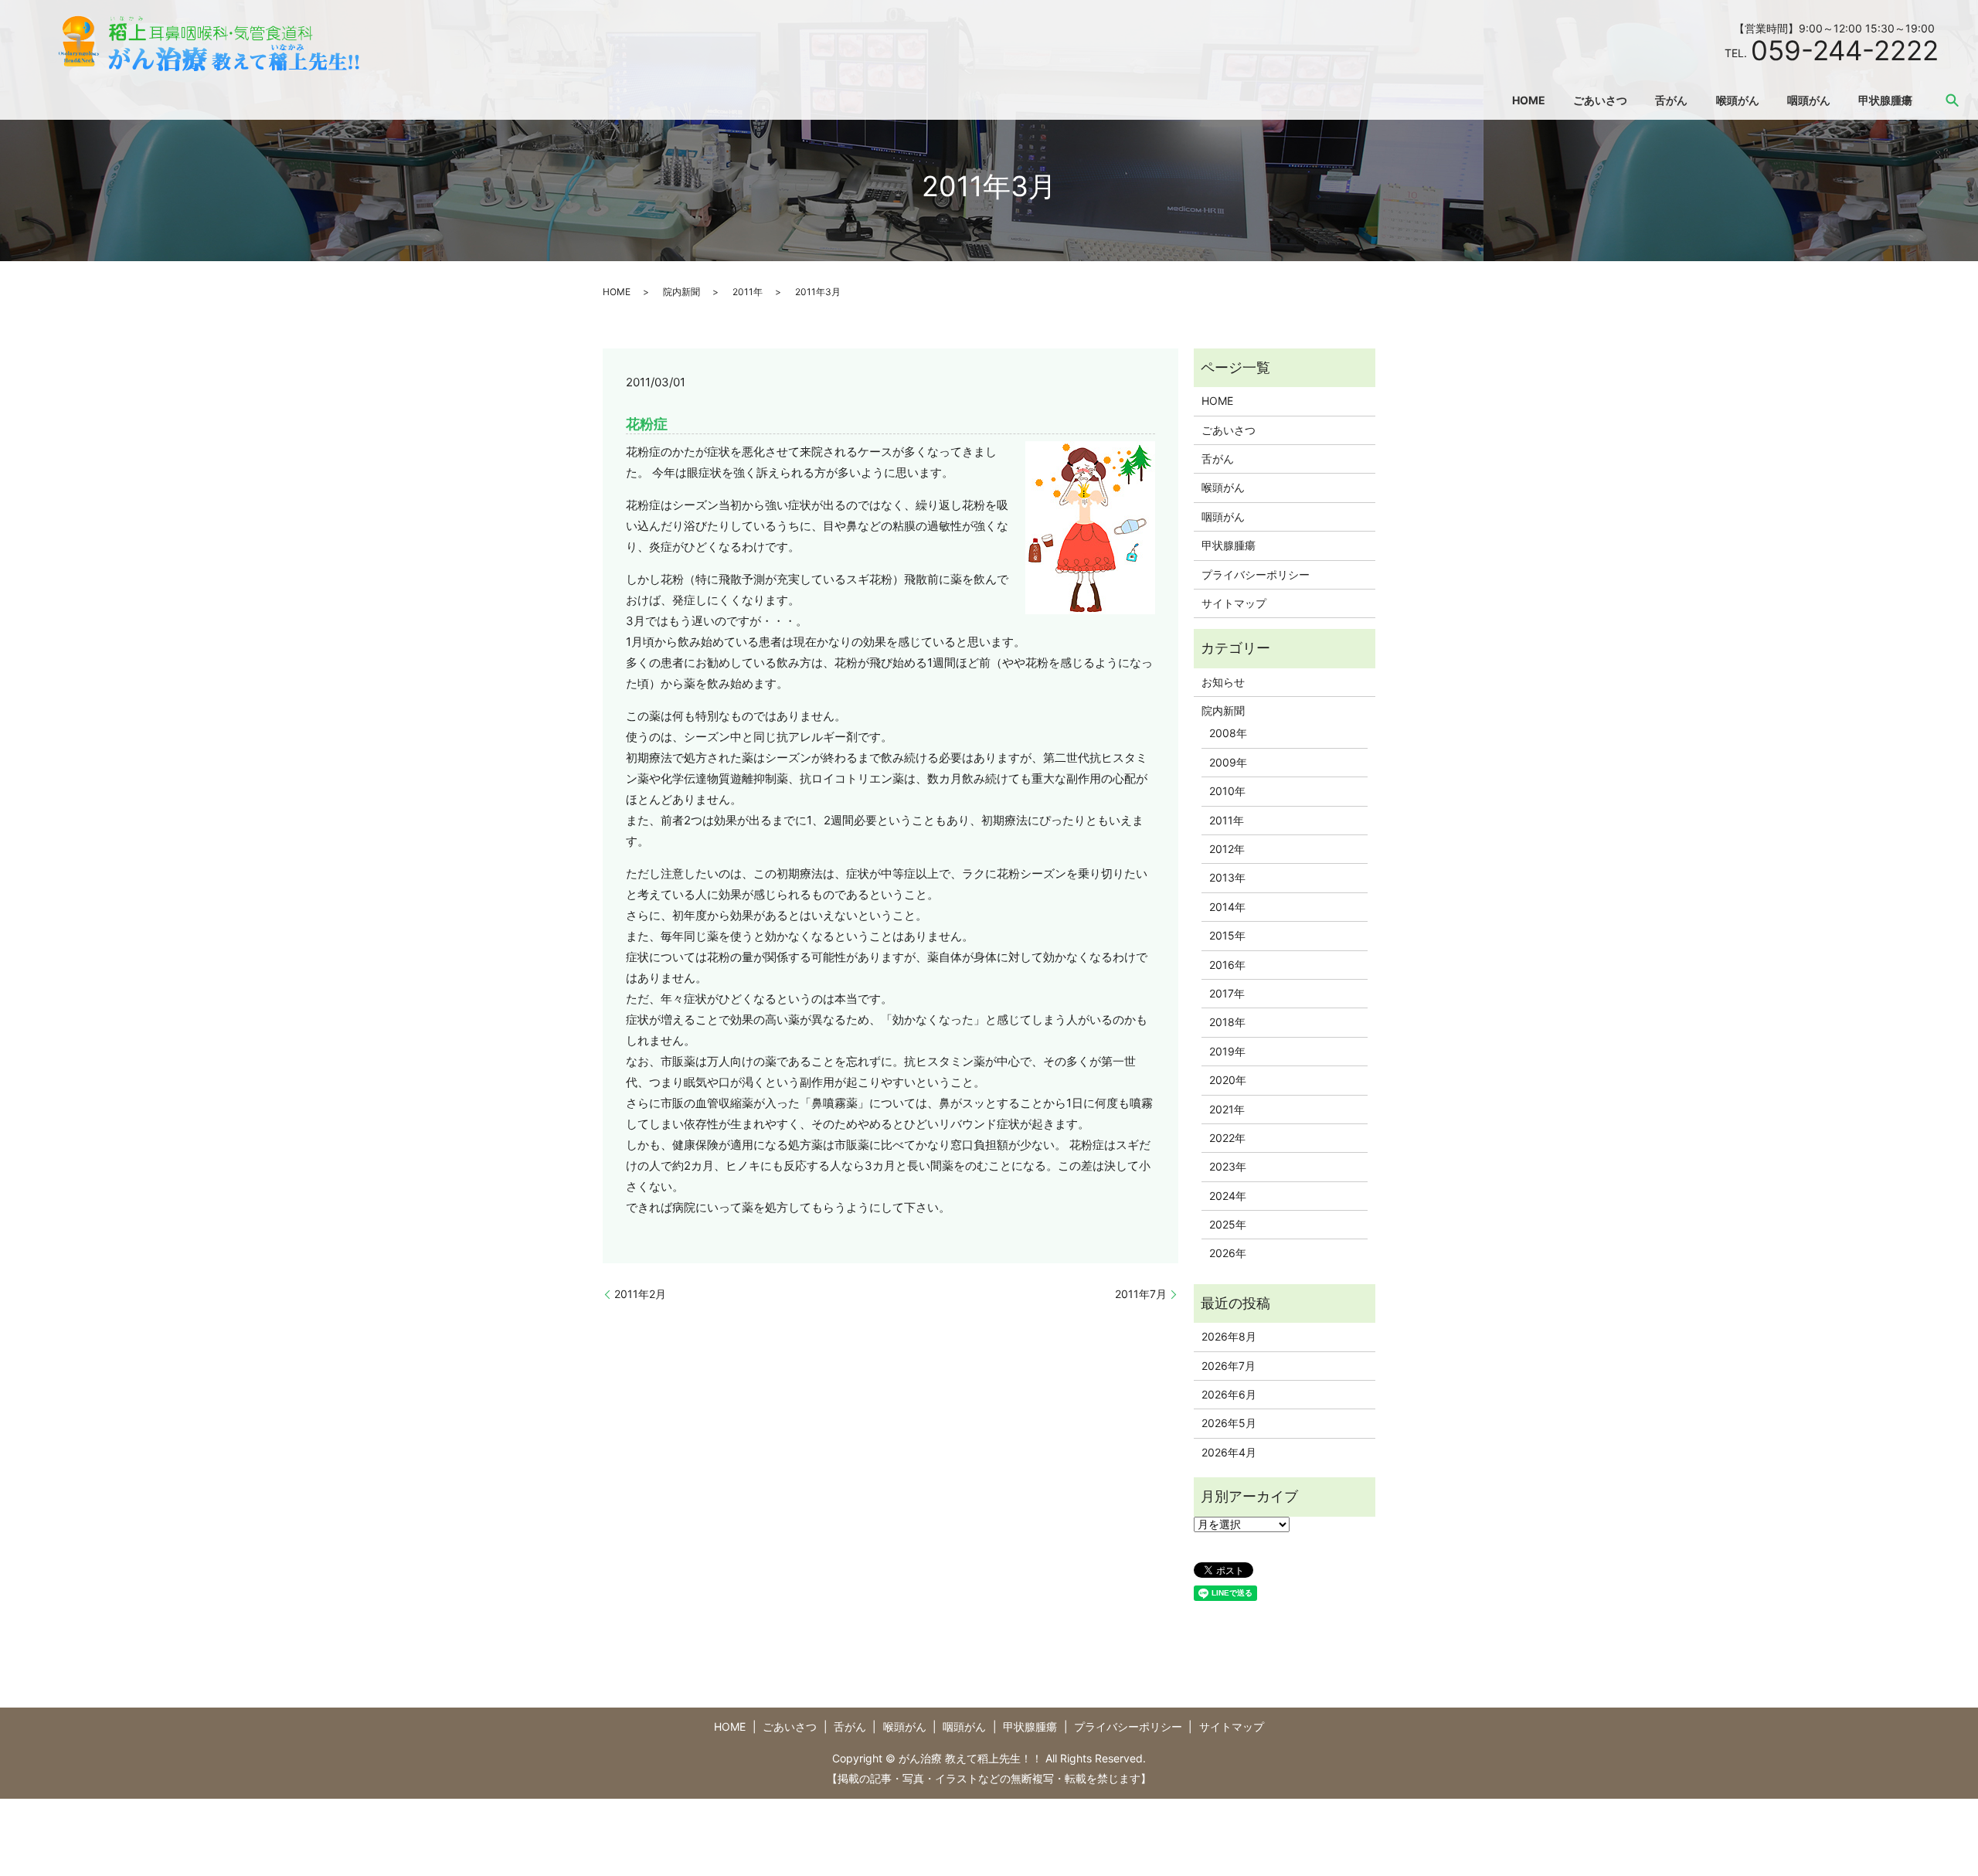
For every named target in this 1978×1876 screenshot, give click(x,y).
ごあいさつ (1600, 100)
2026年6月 (1229, 1394)
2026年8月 (1229, 1336)
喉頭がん (1738, 100)
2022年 (1227, 1138)
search (1953, 100)
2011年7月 (1141, 1294)
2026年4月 (1229, 1452)
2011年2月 (640, 1294)
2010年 (1227, 791)
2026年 (1228, 1253)
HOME (1529, 100)
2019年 (1227, 1051)
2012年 (1227, 849)
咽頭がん (1809, 100)
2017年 (1227, 993)
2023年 (1228, 1166)
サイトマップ (1234, 603)
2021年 (1227, 1109)
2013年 (1227, 877)
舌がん (1671, 100)
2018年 (1227, 1022)
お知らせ (1223, 682)
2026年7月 (1229, 1366)
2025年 (1228, 1224)
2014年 (1227, 907)
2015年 (1227, 935)
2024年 (1228, 1196)
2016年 (1227, 965)
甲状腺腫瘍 (1885, 100)
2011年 (748, 292)
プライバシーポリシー (1256, 574)
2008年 (1228, 733)
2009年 (1228, 762)
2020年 (1228, 1080)
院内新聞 (681, 292)
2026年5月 (1229, 1423)
